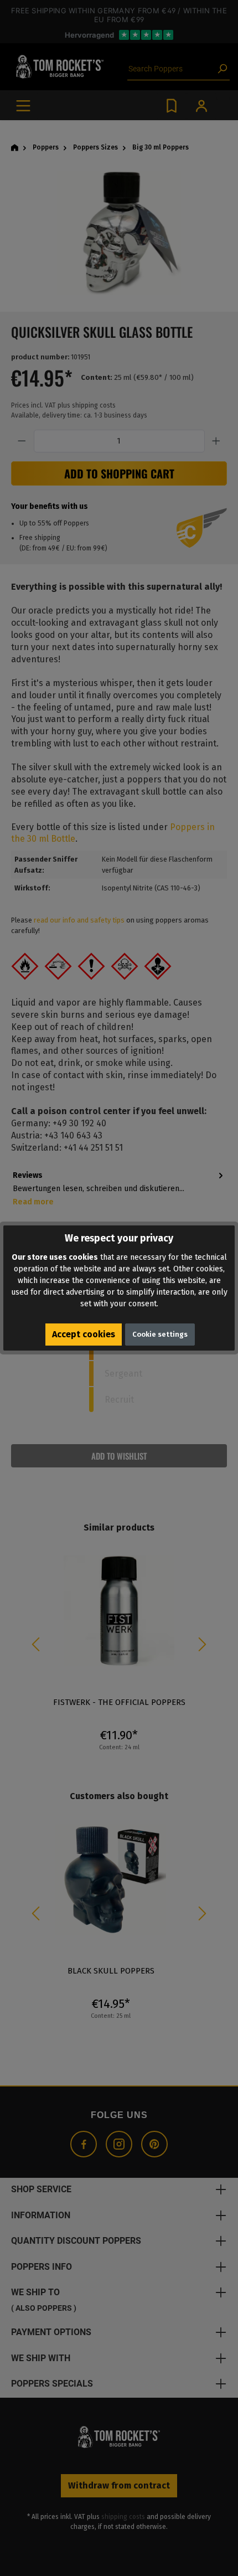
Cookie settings (160, 1334)
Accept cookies (84, 1334)
